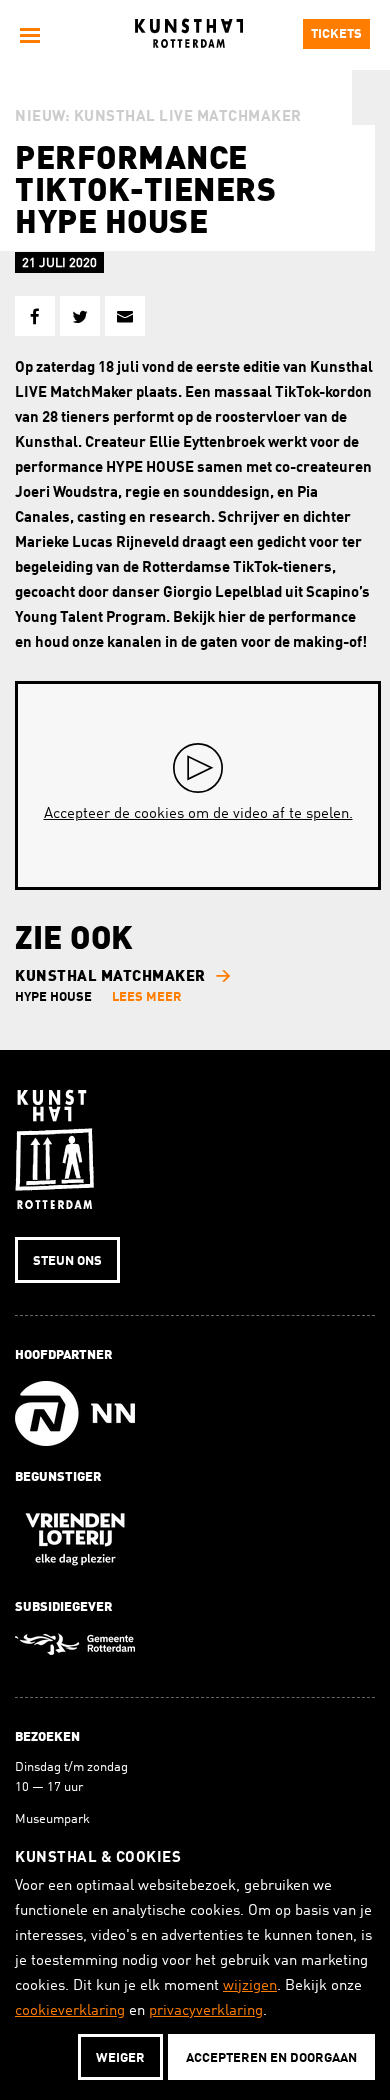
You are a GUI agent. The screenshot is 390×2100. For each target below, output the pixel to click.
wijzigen (250, 1986)
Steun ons (67, 1261)
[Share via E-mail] (125, 316)
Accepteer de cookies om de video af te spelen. (198, 814)
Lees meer (147, 997)
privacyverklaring (206, 2011)
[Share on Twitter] (80, 316)
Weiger (120, 2058)
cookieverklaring (70, 2011)
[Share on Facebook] (35, 316)
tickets (336, 34)
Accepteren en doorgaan (271, 2058)
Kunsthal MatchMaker (110, 977)
